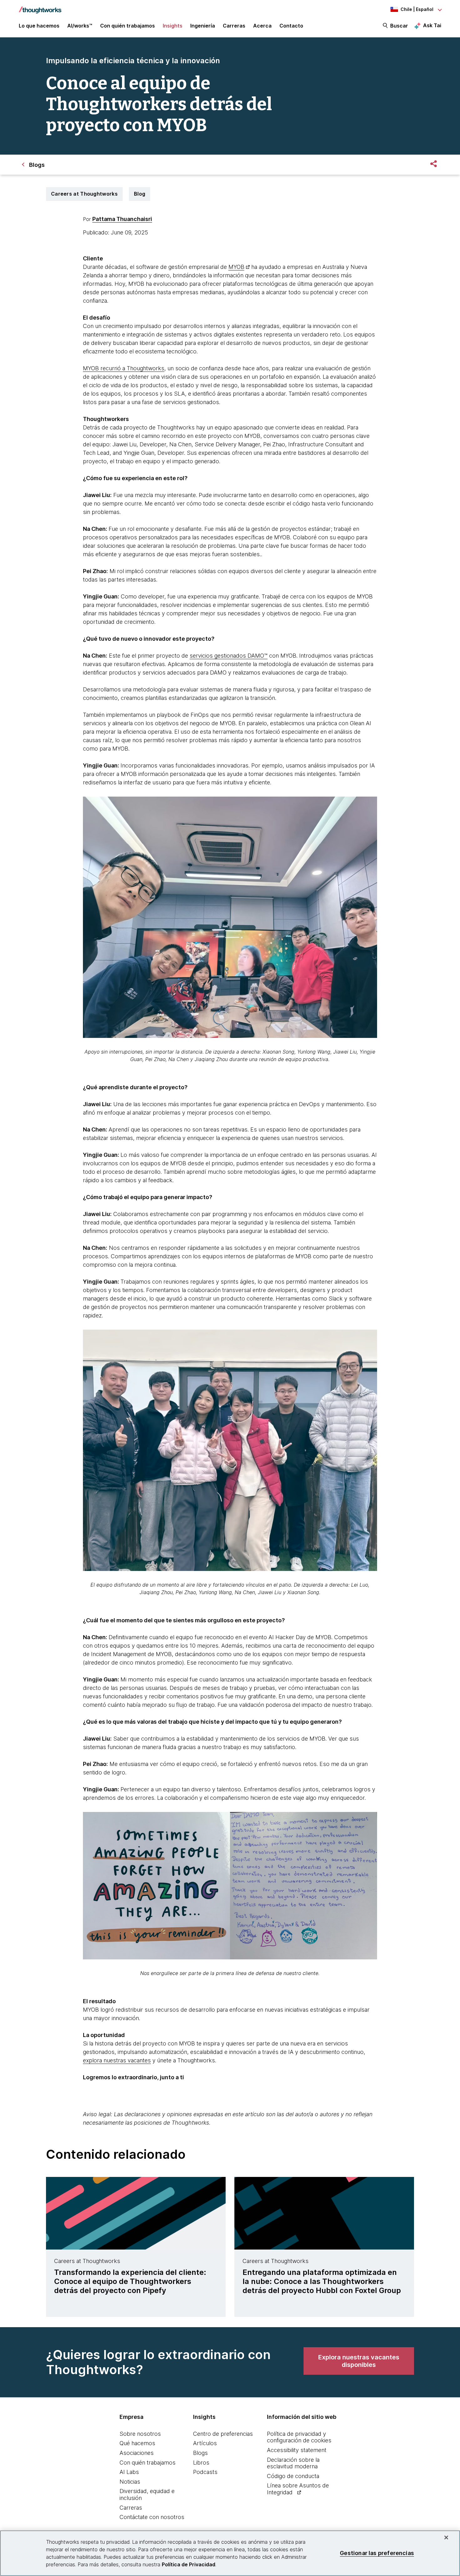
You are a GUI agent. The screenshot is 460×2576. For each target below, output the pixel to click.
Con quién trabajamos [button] (128, 26)
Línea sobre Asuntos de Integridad (298, 2489)
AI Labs (129, 2472)
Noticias (130, 2482)
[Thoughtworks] (40, 7)
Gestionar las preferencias (377, 2553)
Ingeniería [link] (203, 26)
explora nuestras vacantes (117, 2060)
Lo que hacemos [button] (39, 26)
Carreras (131, 2508)
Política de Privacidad (189, 2564)
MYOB (236, 267)
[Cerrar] (446, 2538)
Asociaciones (137, 2453)
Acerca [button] (262, 26)
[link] (359, 2361)
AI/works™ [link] (80, 26)
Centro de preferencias (223, 2434)
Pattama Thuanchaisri (122, 219)
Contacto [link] (291, 26)
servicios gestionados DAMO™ (229, 656)
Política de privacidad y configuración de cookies (299, 2437)
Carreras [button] (234, 26)
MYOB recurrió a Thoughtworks (124, 368)
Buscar (399, 26)
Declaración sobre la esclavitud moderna (293, 2463)
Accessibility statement (297, 2450)
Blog (140, 194)
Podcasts (205, 2472)
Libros (201, 2463)
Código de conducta (293, 2476)
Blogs (200, 2453)
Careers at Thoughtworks (84, 194)
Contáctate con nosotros (152, 2517)
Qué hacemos (137, 2443)
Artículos (205, 2443)
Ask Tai (432, 25)
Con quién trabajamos (148, 2463)
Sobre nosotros (140, 2434)
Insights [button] (173, 26)
